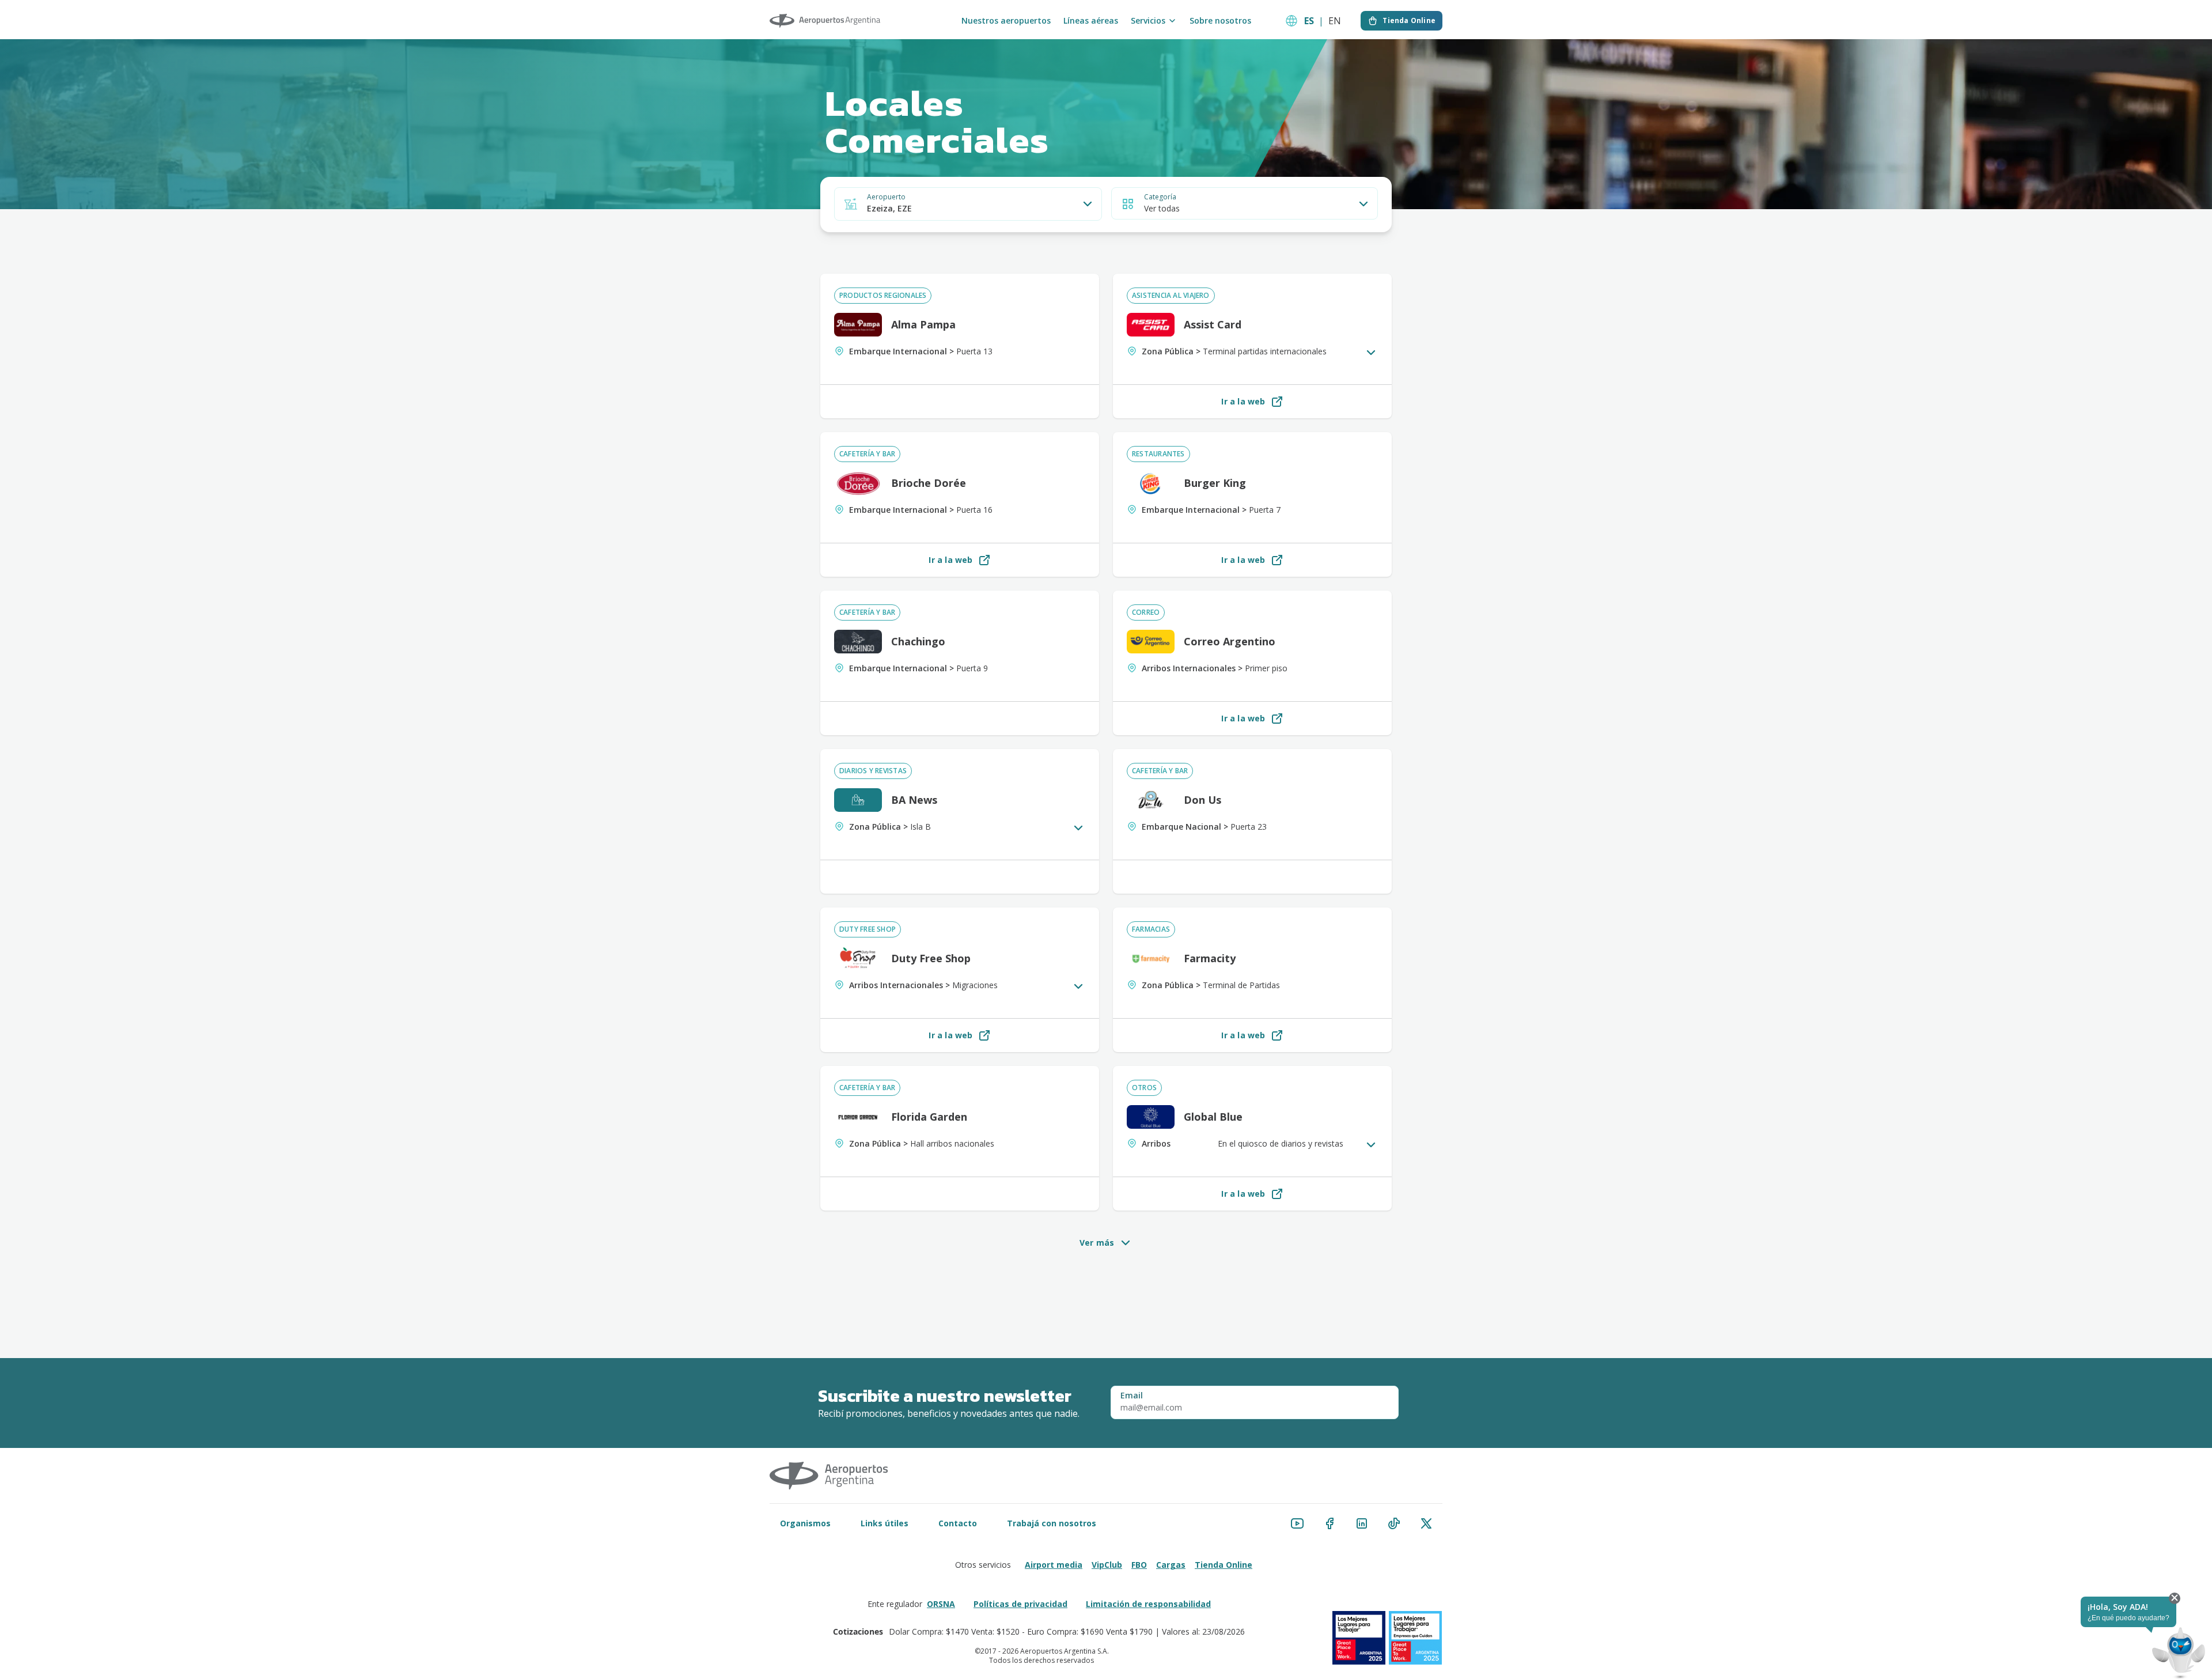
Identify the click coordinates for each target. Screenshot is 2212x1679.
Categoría (1160, 197)
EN (1335, 21)
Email (1132, 1396)
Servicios (1148, 21)
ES (1309, 21)
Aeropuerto (886, 197)
